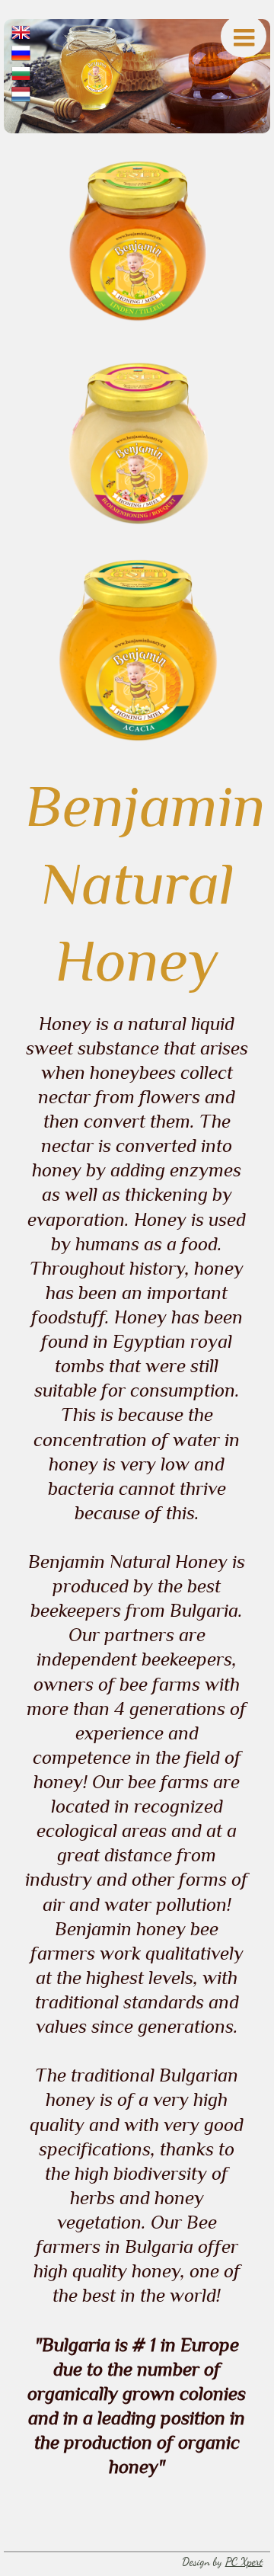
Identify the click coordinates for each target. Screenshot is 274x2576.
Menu (244, 36)
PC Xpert (244, 2562)
